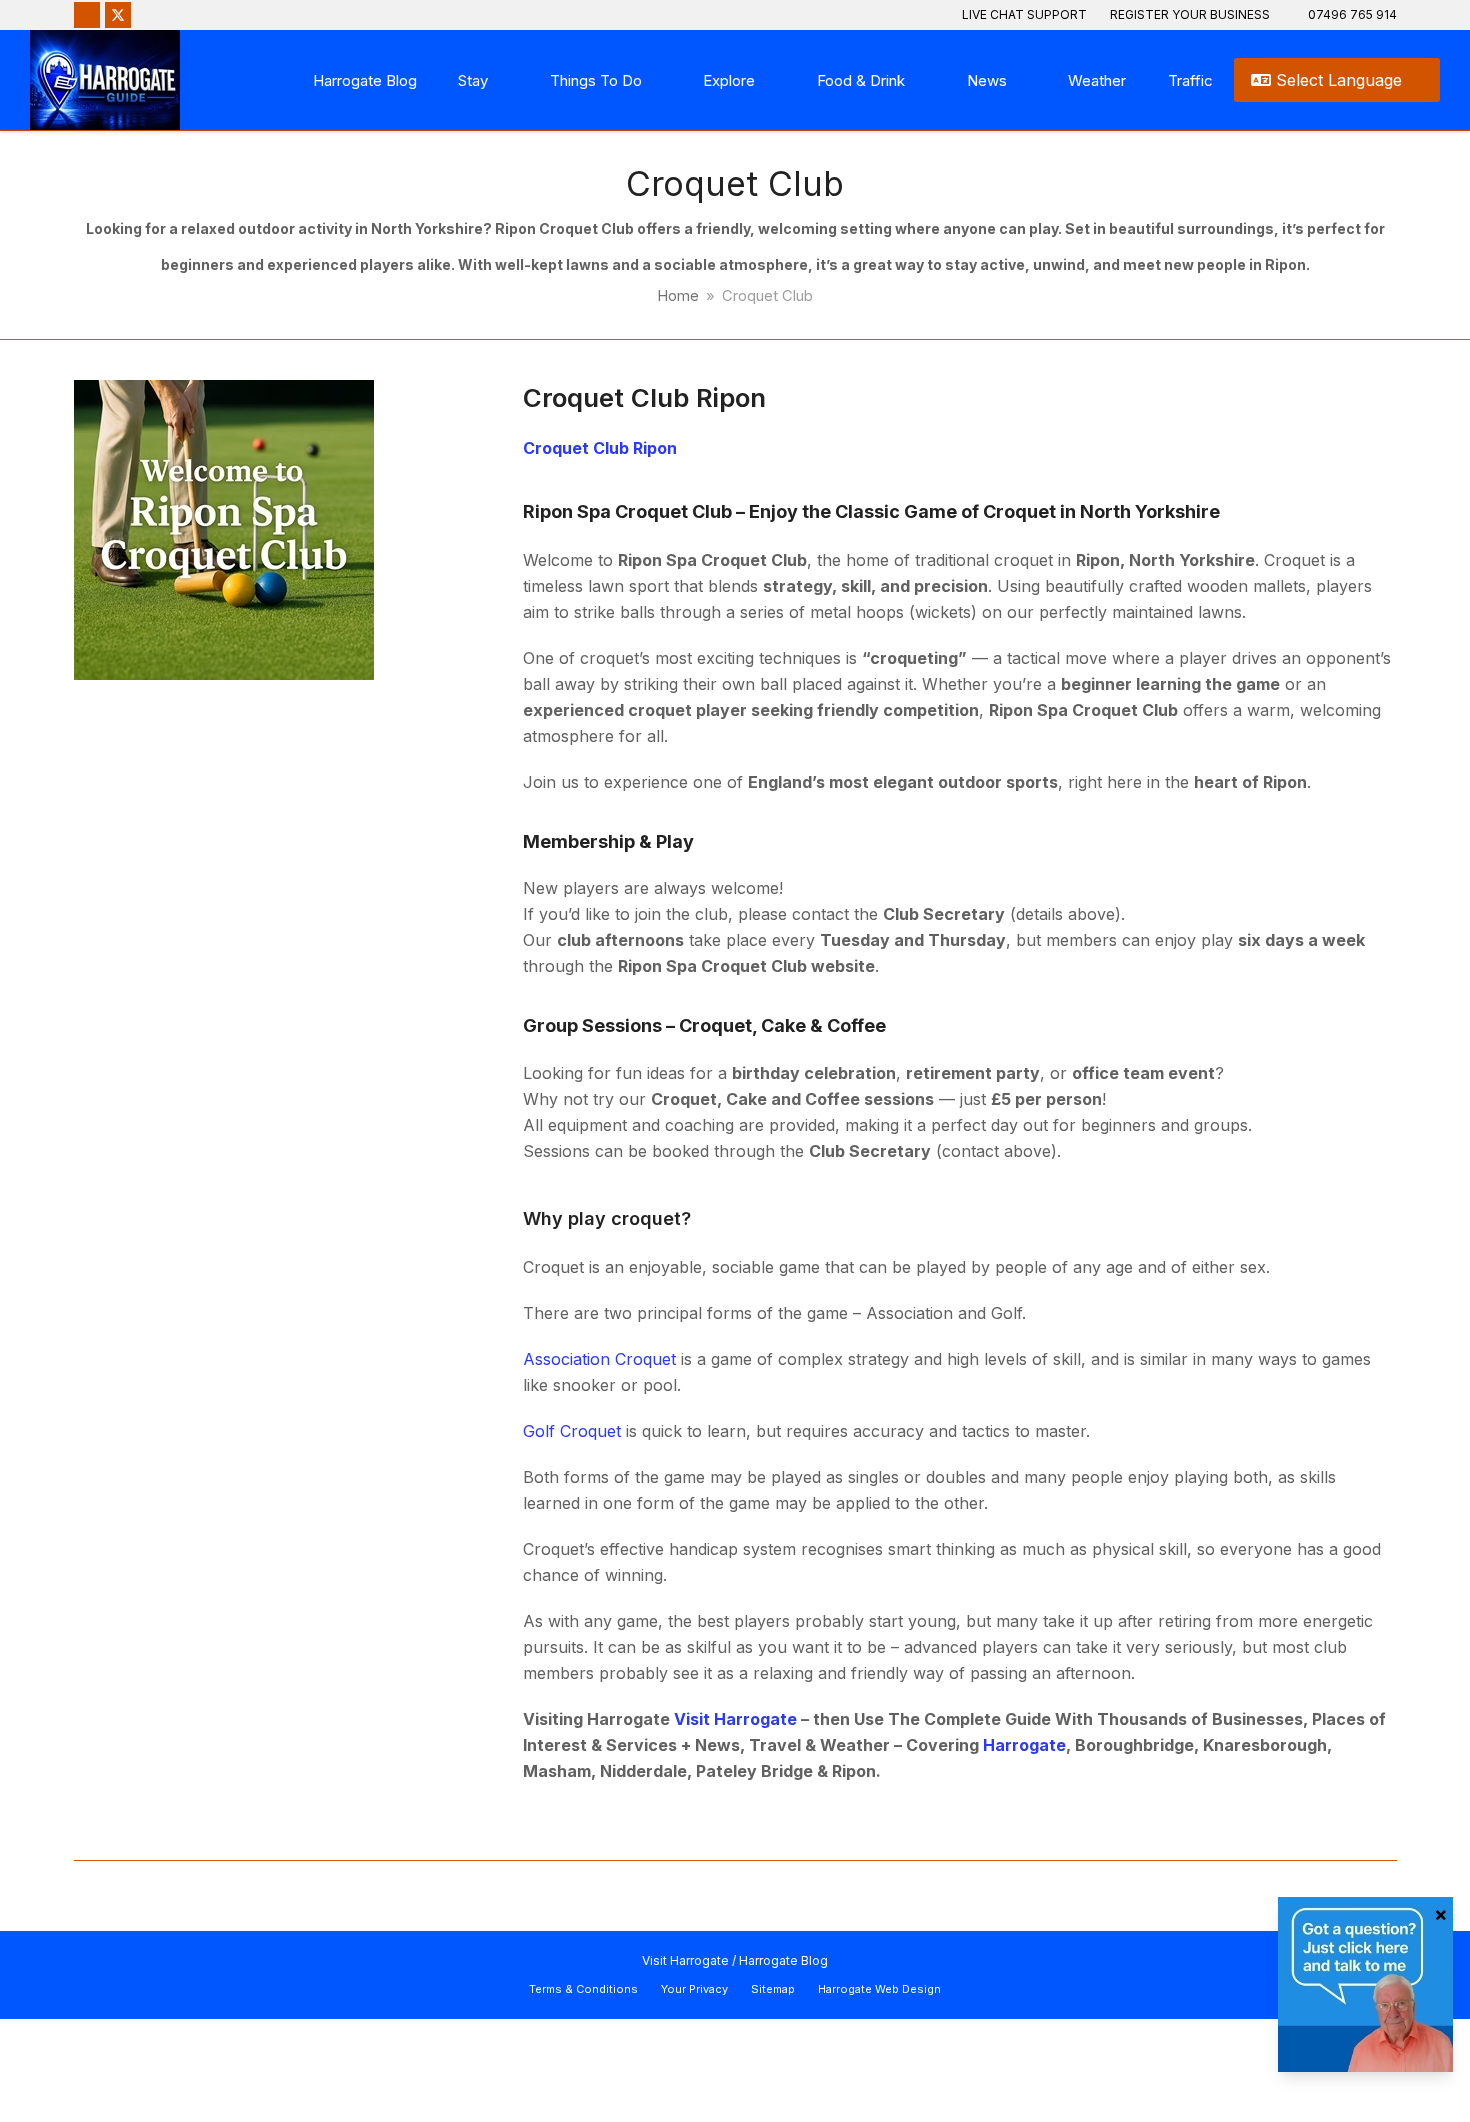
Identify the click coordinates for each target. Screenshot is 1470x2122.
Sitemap (773, 1989)
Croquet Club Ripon (644, 397)
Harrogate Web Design (879, 1989)
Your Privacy (694, 1989)
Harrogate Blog (783, 1960)
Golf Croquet (572, 1431)
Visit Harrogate (685, 1960)
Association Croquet (599, 1359)
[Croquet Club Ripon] (224, 528)
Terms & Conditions (583, 1989)
